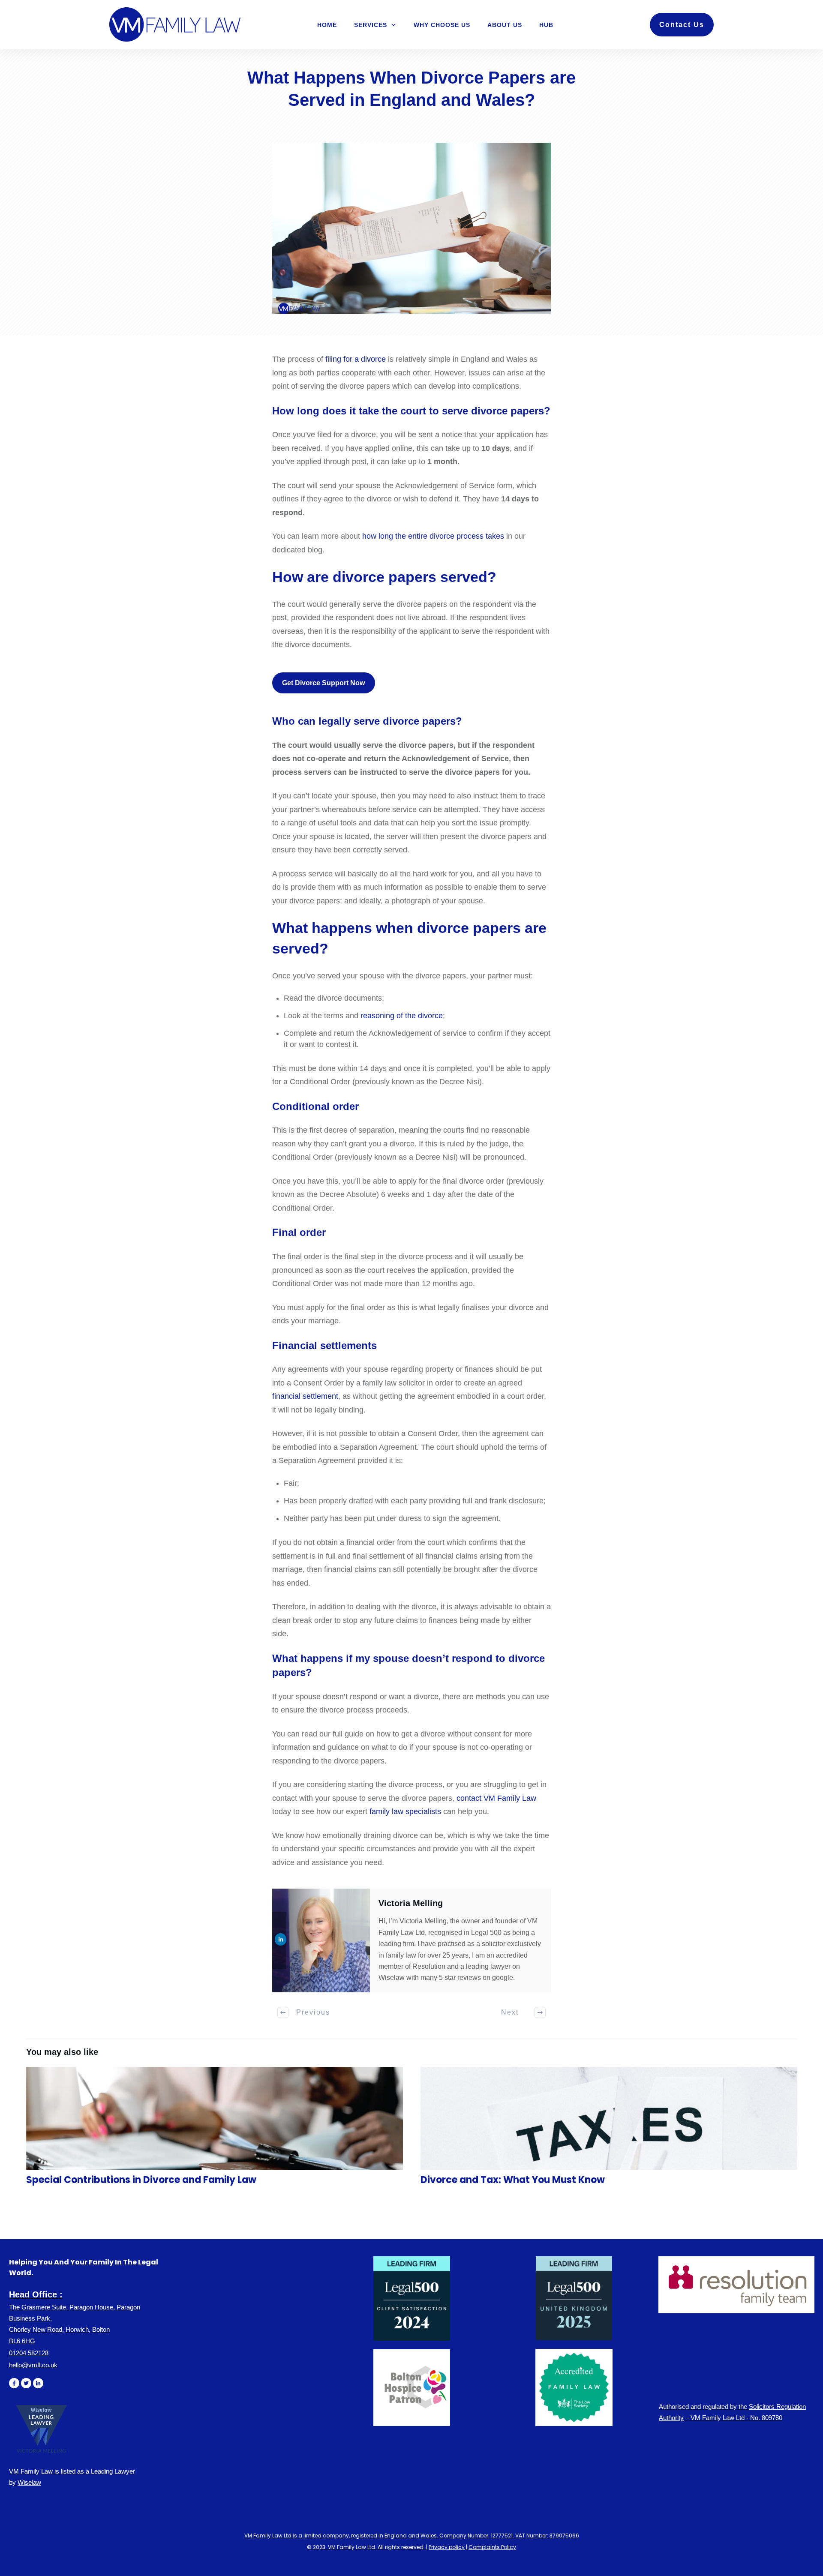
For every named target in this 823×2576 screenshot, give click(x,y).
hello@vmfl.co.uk (33, 2365)
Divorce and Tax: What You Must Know (609, 2131)
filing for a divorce (356, 359)
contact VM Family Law (496, 1798)
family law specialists (405, 1811)
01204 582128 (29, 2353)
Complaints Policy (492, 2547)
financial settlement (305, 1396)
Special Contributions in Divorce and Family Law (214, 2131)
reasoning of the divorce (402, 1016)
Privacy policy (447, 2547)
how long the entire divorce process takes (433, 536)
